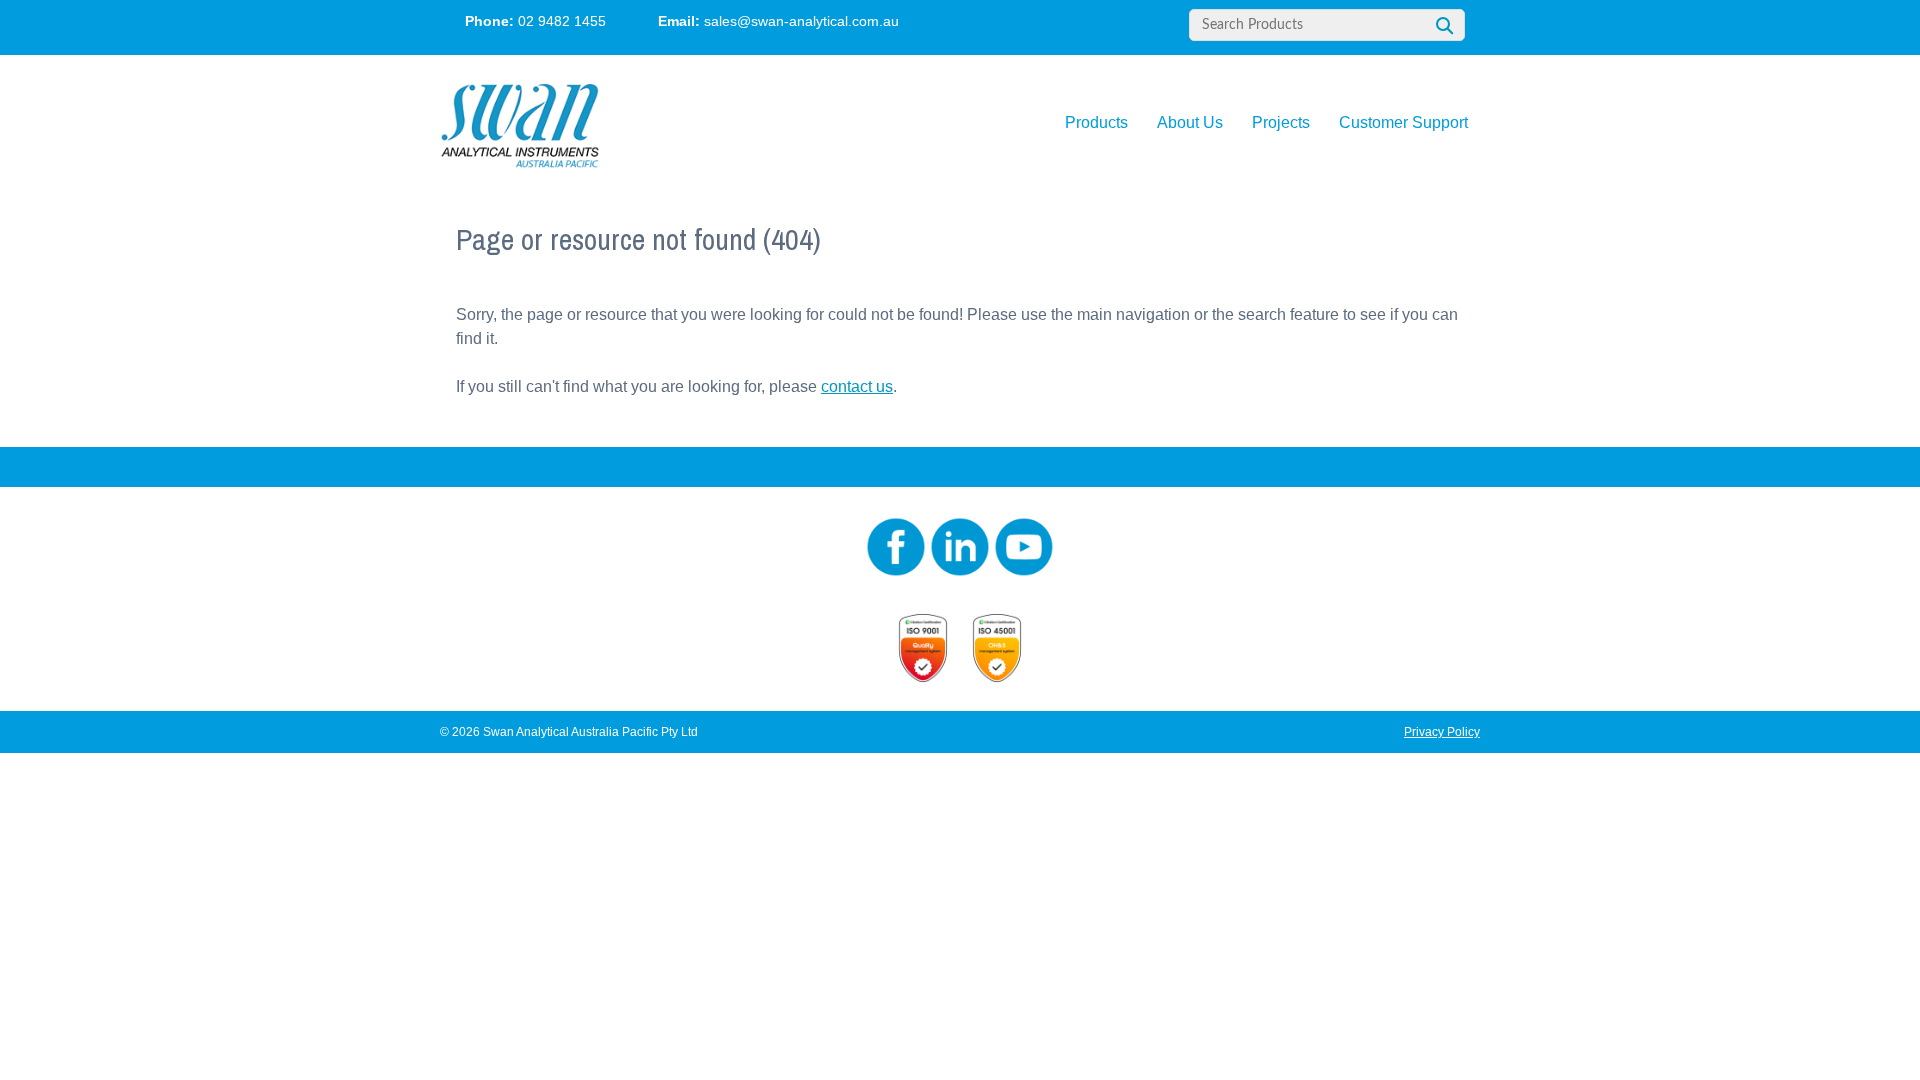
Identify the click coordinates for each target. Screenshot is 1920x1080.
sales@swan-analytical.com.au (801, 21)
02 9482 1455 (562, 21)
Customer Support (1403, 122)
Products (1096, 122)
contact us (857, 386)
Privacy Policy (1442, 732)
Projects (1281, 122)
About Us (1190, 122)
